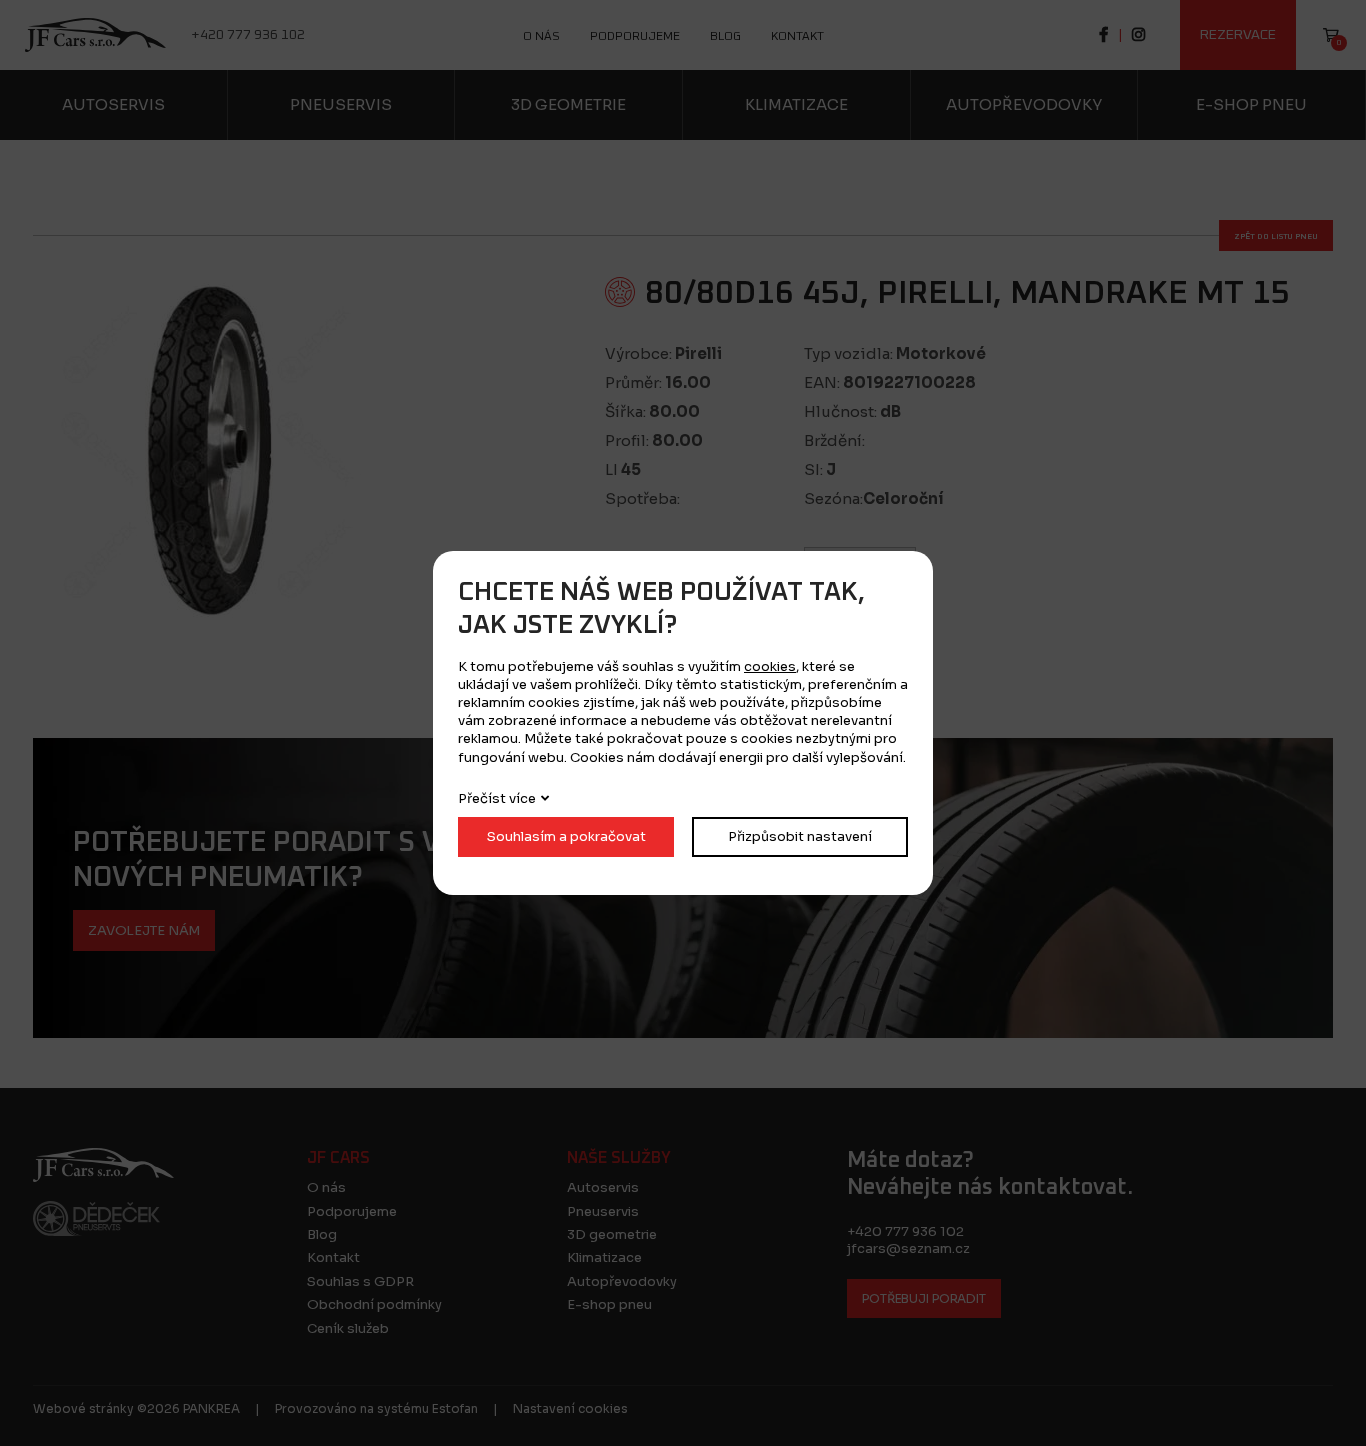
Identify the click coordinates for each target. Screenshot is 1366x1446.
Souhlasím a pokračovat (566, 836)
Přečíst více (497, 798)
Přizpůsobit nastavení (800, 836)
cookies (770, 666)
